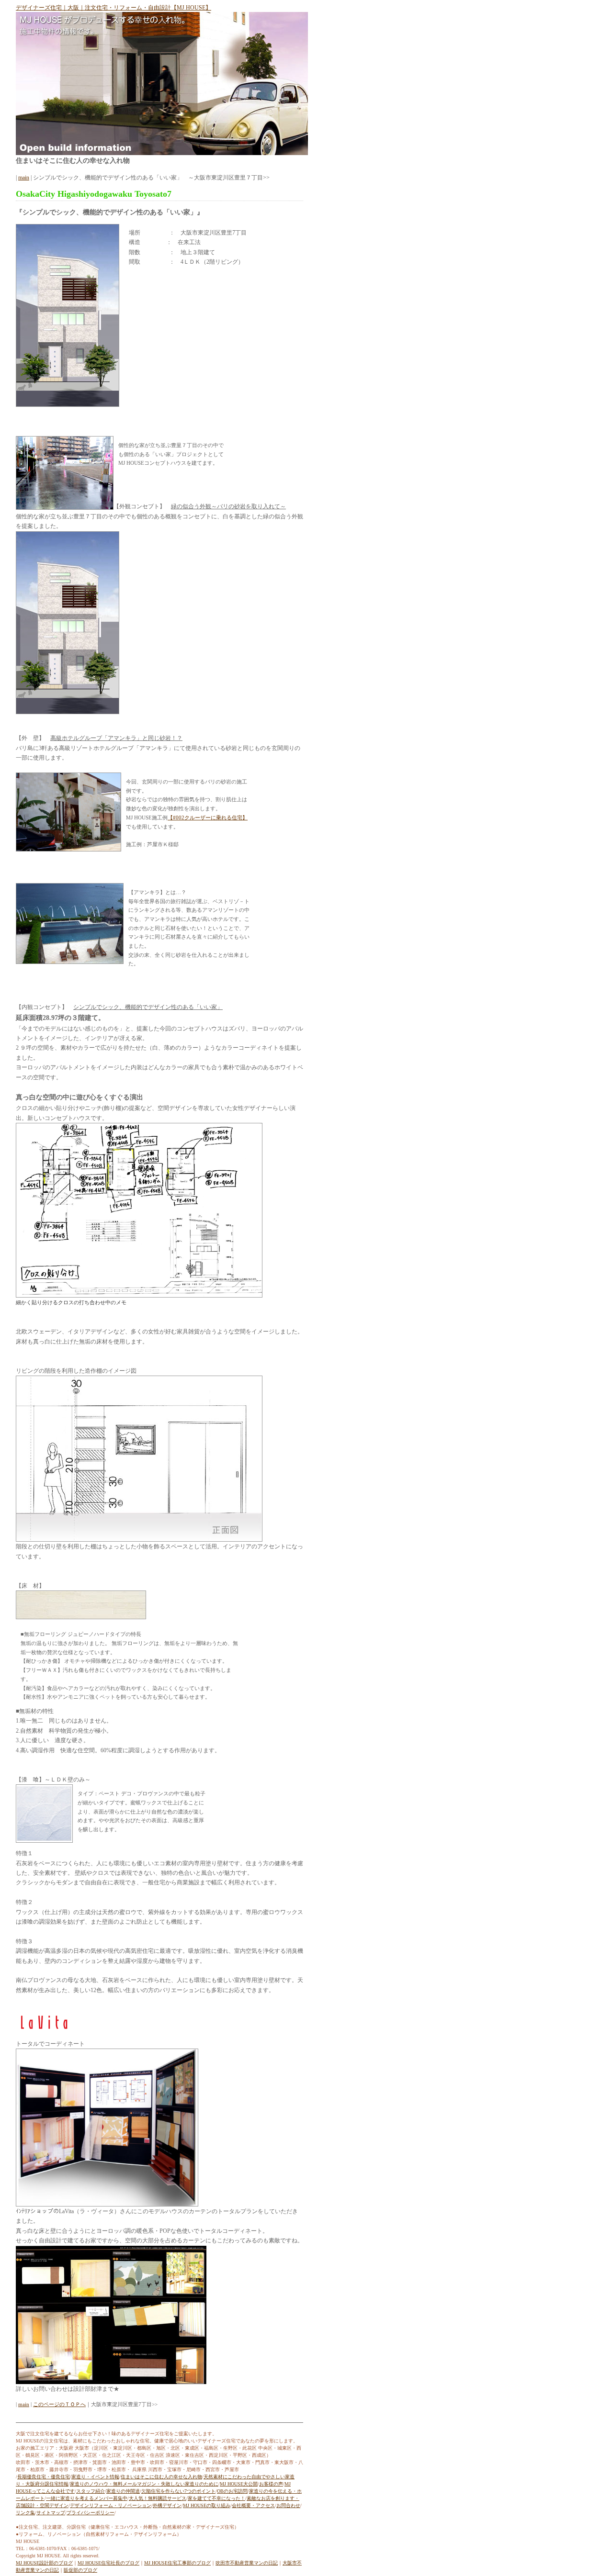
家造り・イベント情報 (95, 2477)
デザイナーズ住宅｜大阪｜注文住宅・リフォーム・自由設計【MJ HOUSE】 (114, 8)
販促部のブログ (80, 2570)
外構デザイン (167, 2505)
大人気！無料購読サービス (158, 2498)
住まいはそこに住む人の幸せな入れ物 (161, 2477)
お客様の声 (271, 2484)
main (24, 178)
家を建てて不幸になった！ (216, 2498)
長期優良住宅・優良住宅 (44, 2477)
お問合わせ (288, 2505)
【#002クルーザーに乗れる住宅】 (208, 818)
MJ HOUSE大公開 (239, 2484)
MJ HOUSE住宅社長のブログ (108, 2563)
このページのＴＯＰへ (59, 2404)
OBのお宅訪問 (232, 2491)
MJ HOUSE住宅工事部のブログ (177, 2563)
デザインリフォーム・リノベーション (111, 2505)
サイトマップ (51, 2513)
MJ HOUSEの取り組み (207, 2505)
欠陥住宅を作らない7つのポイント (178, 2491)
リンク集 (25, 2513)
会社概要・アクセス (253, 2505)
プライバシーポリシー (91, 2513)
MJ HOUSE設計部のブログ (44, 2563)
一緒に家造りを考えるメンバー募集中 (87, 2498)
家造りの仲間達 (123, 2491)
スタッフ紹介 (91, 2491)
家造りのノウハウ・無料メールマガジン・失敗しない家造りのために (144, 2484)
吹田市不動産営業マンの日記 (247, 2563)
